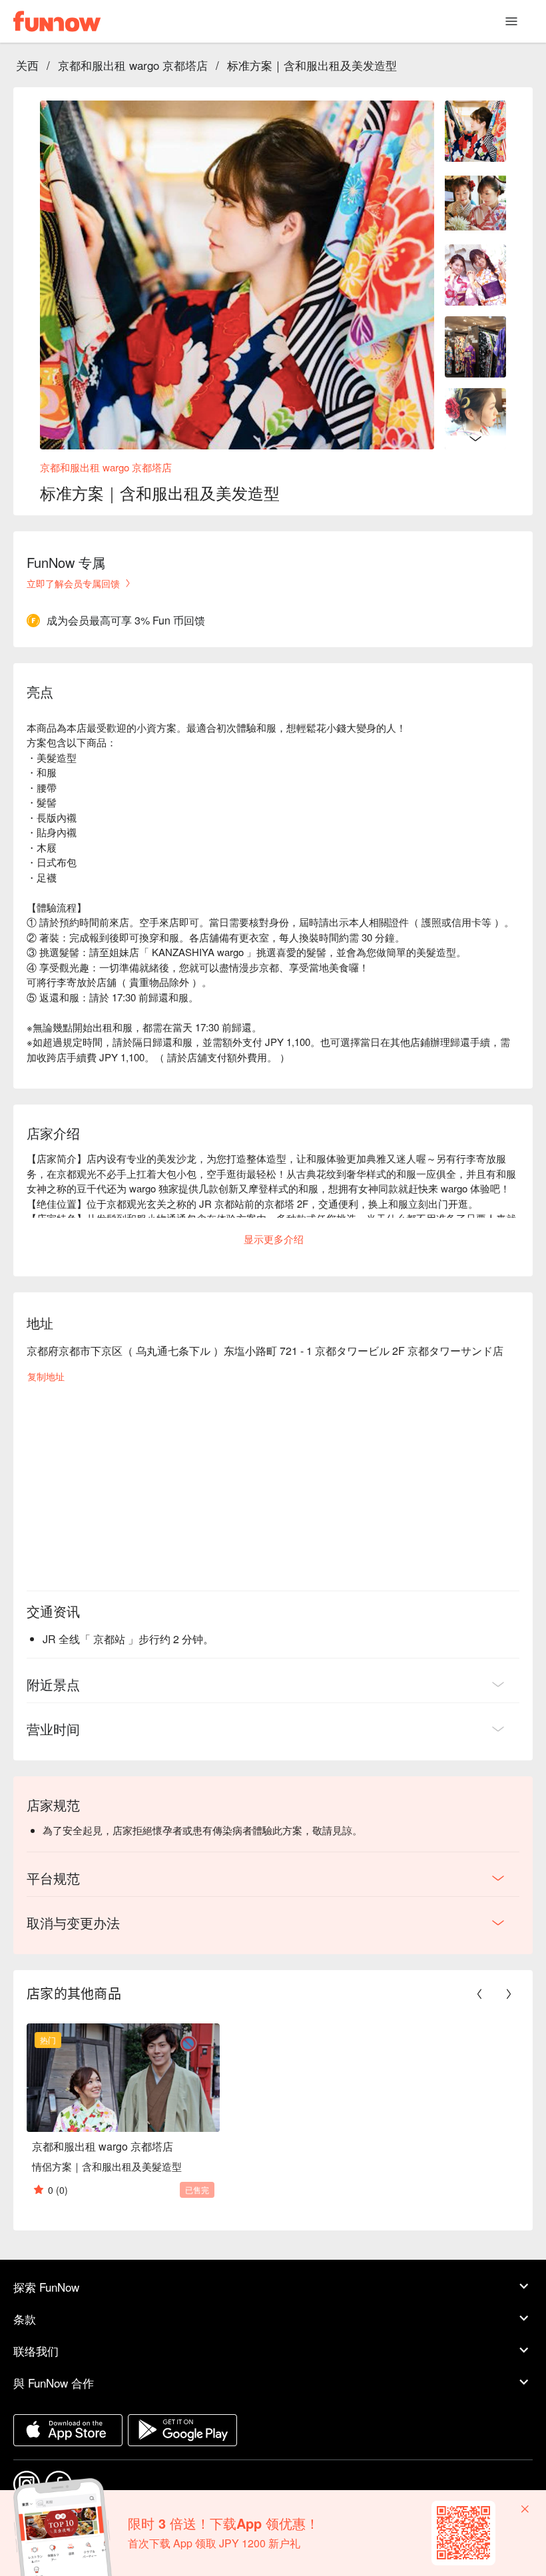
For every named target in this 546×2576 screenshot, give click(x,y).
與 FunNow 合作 (54, 2383)
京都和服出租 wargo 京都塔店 (133, 65)
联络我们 (36, 2351)
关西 (27, 65)
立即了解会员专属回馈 (73, 583)
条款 (25, 2319)
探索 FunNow (46, 2287)
